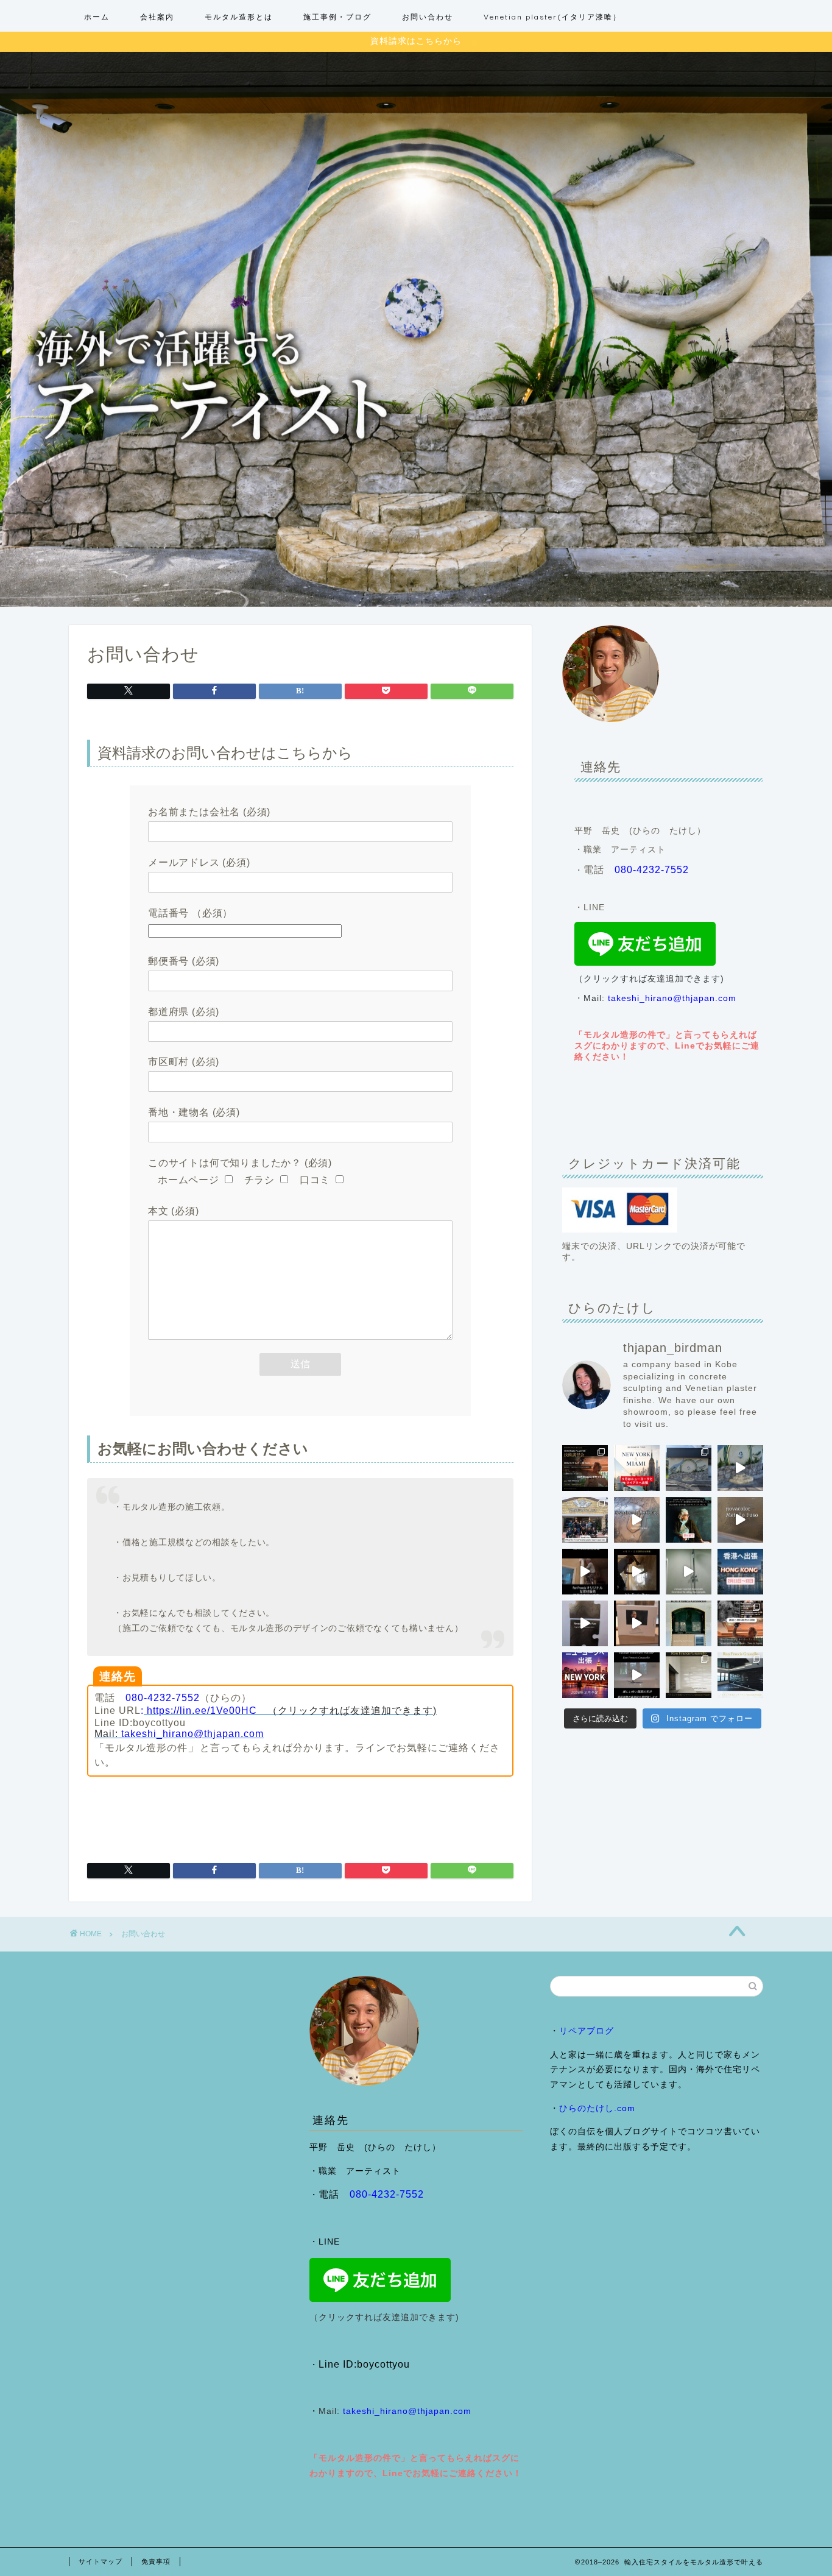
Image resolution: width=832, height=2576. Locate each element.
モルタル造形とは (239, 17)
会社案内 (157, 17)
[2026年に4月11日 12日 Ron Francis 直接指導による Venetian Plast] (585, 1520)
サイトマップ (100, 2561)
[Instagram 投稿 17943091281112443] (740, 1572)
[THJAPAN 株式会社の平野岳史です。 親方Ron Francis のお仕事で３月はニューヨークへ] (585, 1675)
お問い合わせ (428, 17)
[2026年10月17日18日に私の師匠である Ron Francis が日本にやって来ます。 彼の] (585, 1468)
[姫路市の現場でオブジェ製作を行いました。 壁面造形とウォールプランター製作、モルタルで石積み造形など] (689, 1468)
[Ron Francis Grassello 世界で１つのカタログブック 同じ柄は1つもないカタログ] (637, 1623)
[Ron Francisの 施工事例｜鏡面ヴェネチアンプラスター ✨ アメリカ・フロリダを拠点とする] (689, 1623)
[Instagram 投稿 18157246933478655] (637, 1468)
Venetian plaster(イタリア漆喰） (552, 17)
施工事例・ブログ (337, 17)
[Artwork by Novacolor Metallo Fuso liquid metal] (637, 1520)
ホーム (97, 17)
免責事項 (156, 2561)
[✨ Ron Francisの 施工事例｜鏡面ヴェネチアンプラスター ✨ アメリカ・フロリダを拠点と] (637, 1675)
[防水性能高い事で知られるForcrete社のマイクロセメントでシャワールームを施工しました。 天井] (689, 1572)
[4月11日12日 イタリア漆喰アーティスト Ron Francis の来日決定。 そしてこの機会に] (585, 1572)
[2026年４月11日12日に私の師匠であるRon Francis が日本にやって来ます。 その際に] (689, 1520)
